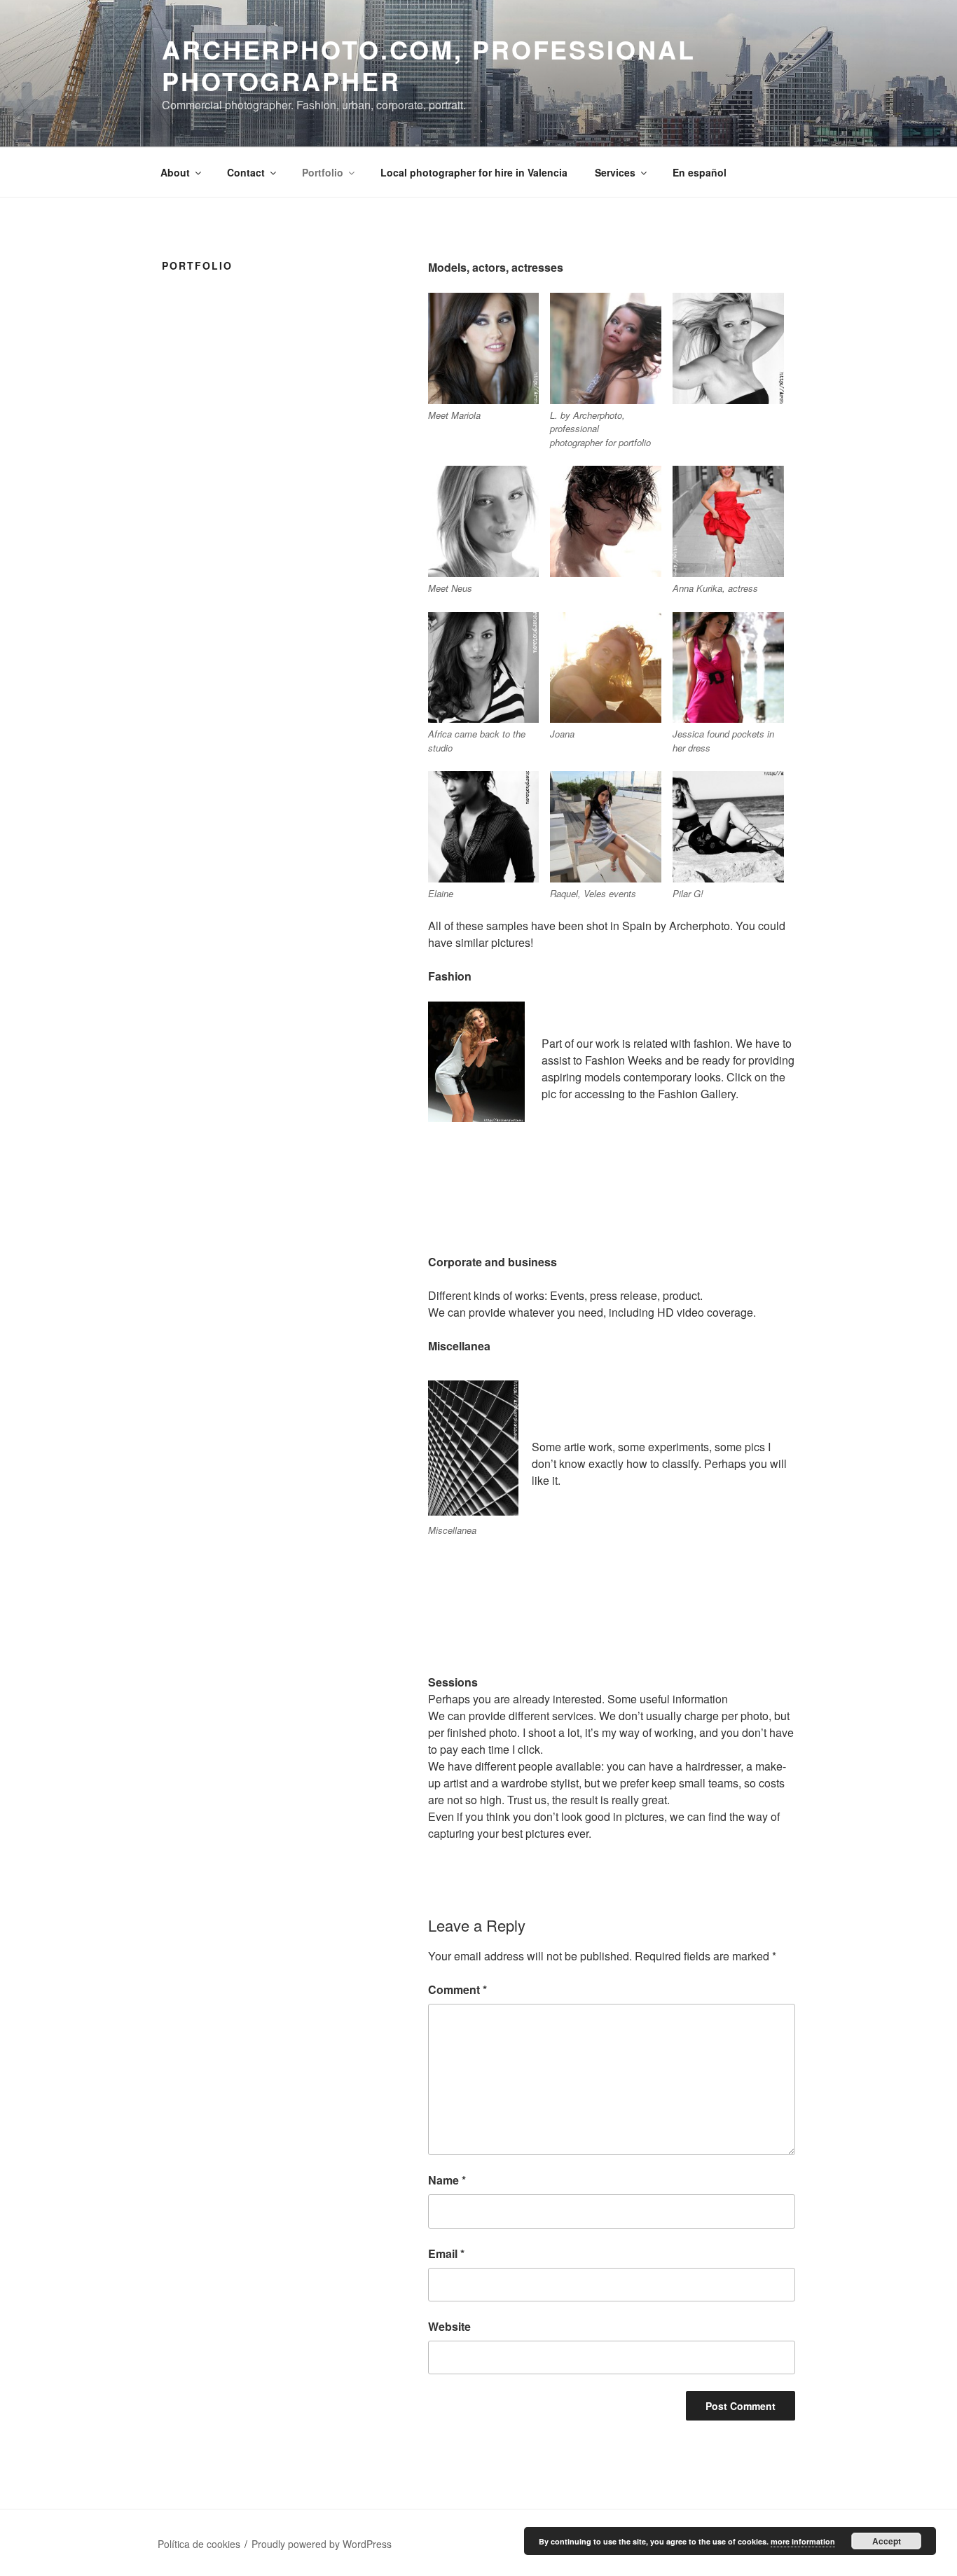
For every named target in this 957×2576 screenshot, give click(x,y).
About (175, 172)
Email (446, 2253)
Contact (246, 172)
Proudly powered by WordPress (322, 2544)
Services (615, 172)
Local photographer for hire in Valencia (474, 172)
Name (447, 2180)
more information (803, 2541)
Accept (887, 2541)
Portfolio (323, 172)
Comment (457, 1989)
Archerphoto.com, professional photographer (429, 65)
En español (700, 172)
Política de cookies (199, 2544)
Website (449, 2326)
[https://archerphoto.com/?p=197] (473, 1448)
